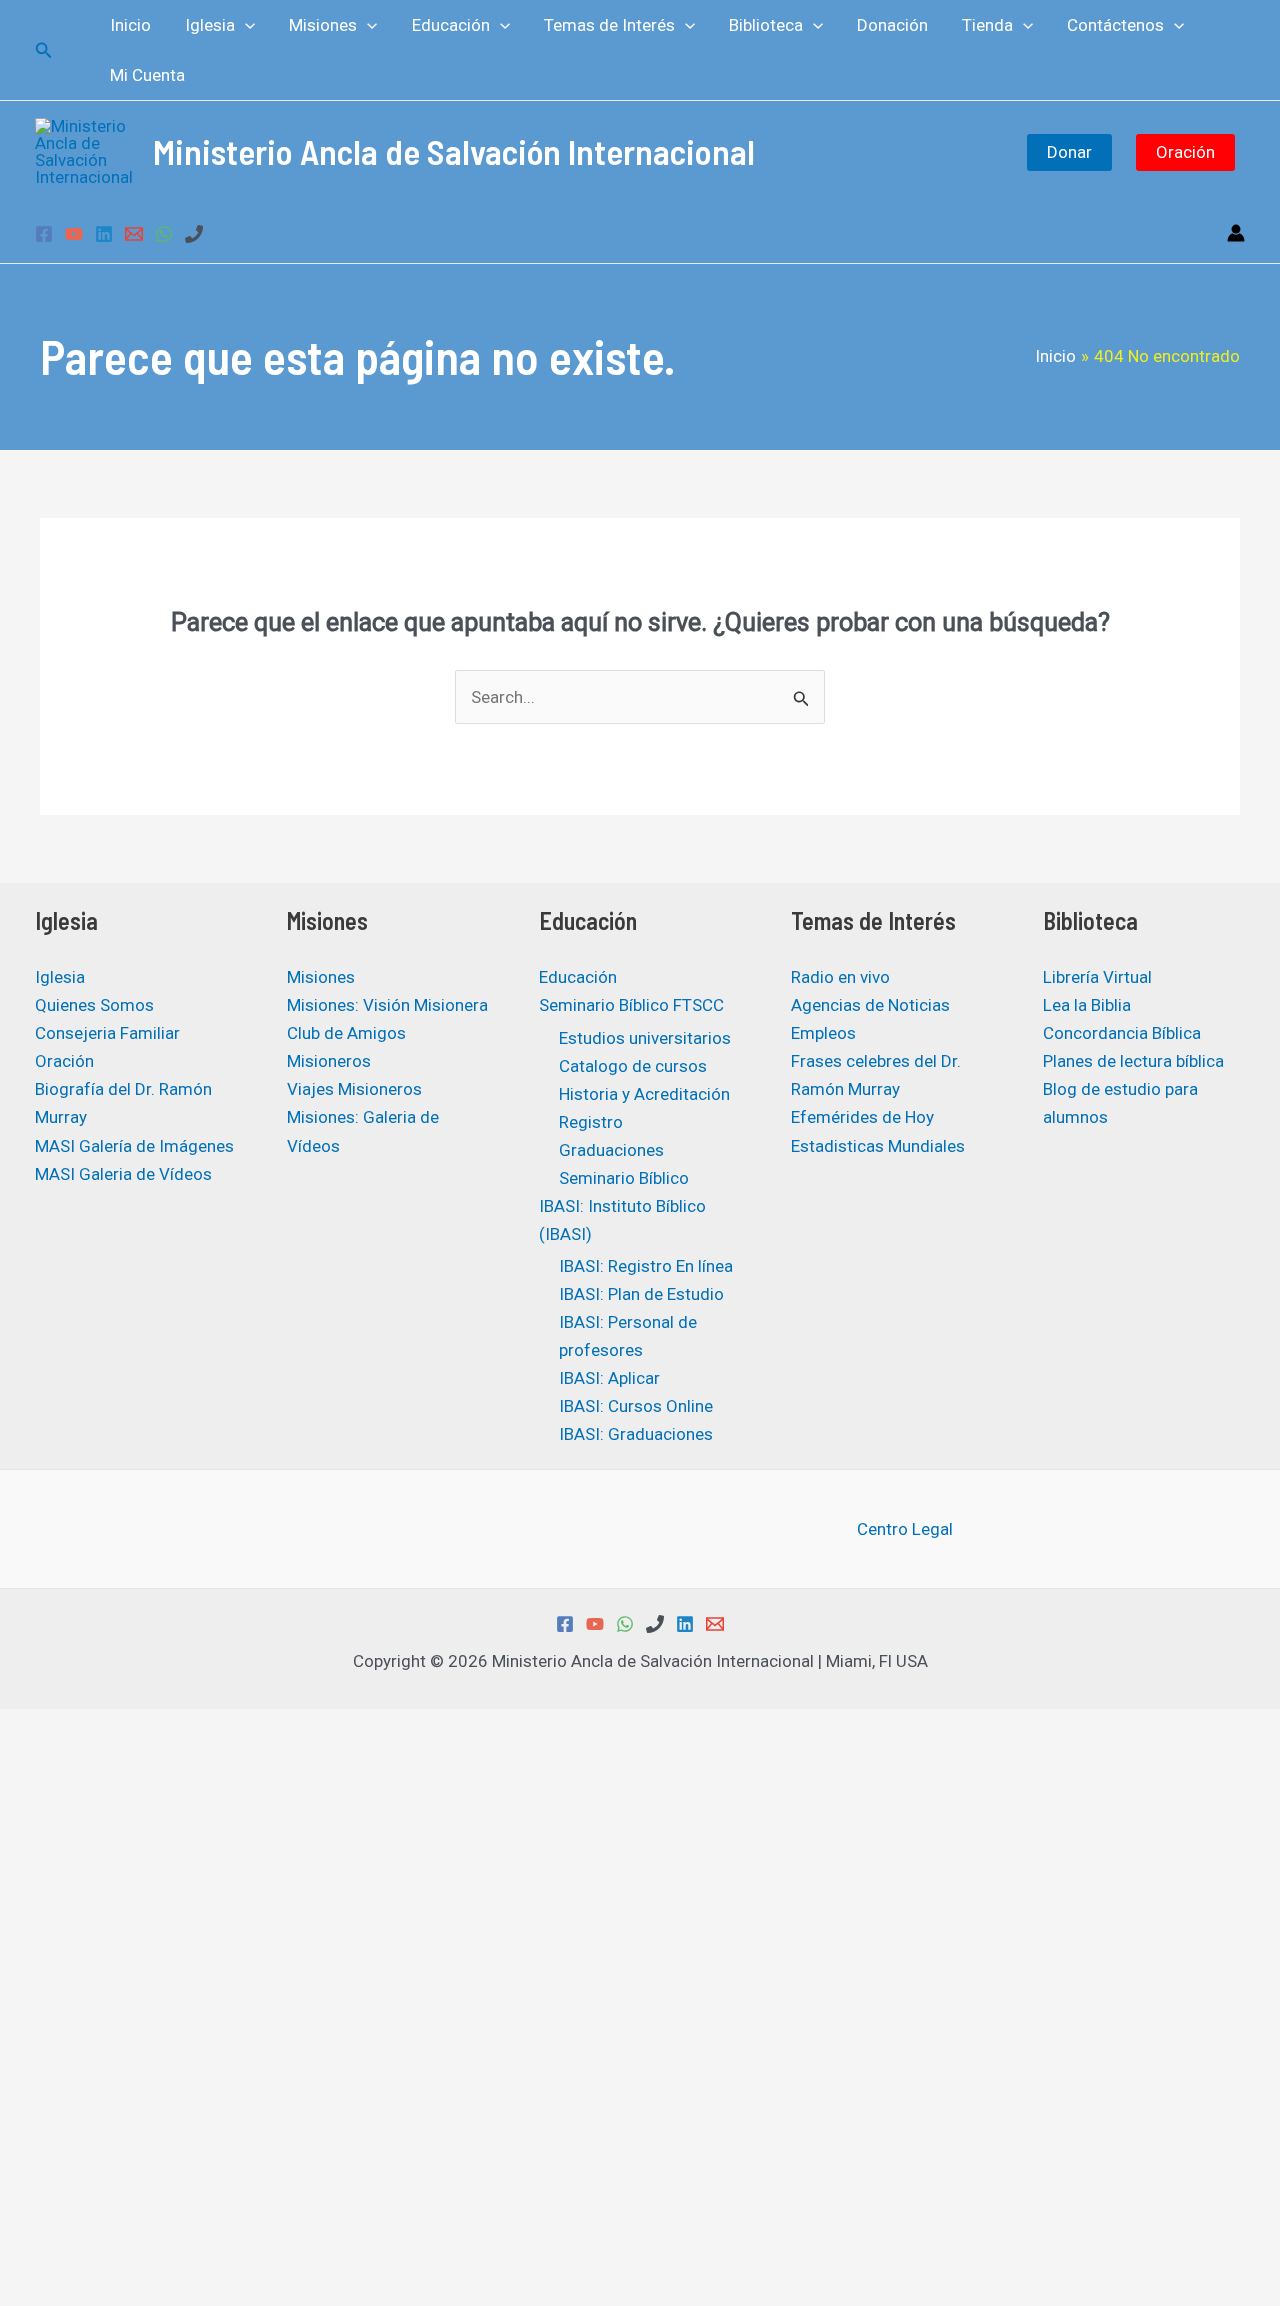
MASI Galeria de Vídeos (123, 1174)
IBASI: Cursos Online (636, 1406)
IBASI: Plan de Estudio (641, 1294)
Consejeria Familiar (107, 1033)
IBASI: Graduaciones (636, 1434)
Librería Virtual (1097, 977)
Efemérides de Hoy (862, 1117)
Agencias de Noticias (870, 1005)
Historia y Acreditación (644, 1094)
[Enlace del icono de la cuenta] (1236, 233)
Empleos (823, 1033)
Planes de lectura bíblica (1133, 1061)
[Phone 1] (194, 234)
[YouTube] (74, 234)
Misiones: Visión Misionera (387, 1005)
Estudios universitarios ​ (647, 1038)
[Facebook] (44, 234)
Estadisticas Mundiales (878, 1146)
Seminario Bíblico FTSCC (631, 1005)
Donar (1069, 152)
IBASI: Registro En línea (646, 1266)
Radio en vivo (840, 977)
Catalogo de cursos (633, 1066)
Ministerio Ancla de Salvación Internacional (454, 151)
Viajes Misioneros (354, 1089)
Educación (578, 977)
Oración (1185, 152)
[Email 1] (134, 234)
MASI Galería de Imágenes (134, 1146)
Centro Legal (905, 1529)
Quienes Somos (94, 1005)
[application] (245, 25)
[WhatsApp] (164, 234)
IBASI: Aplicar (609, 1378)
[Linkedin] (104, 234)
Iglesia (60, 977)
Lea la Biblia (1087, 1005)
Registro (591, 1122)
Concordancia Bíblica (1122, 1033)
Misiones (321, 977)
